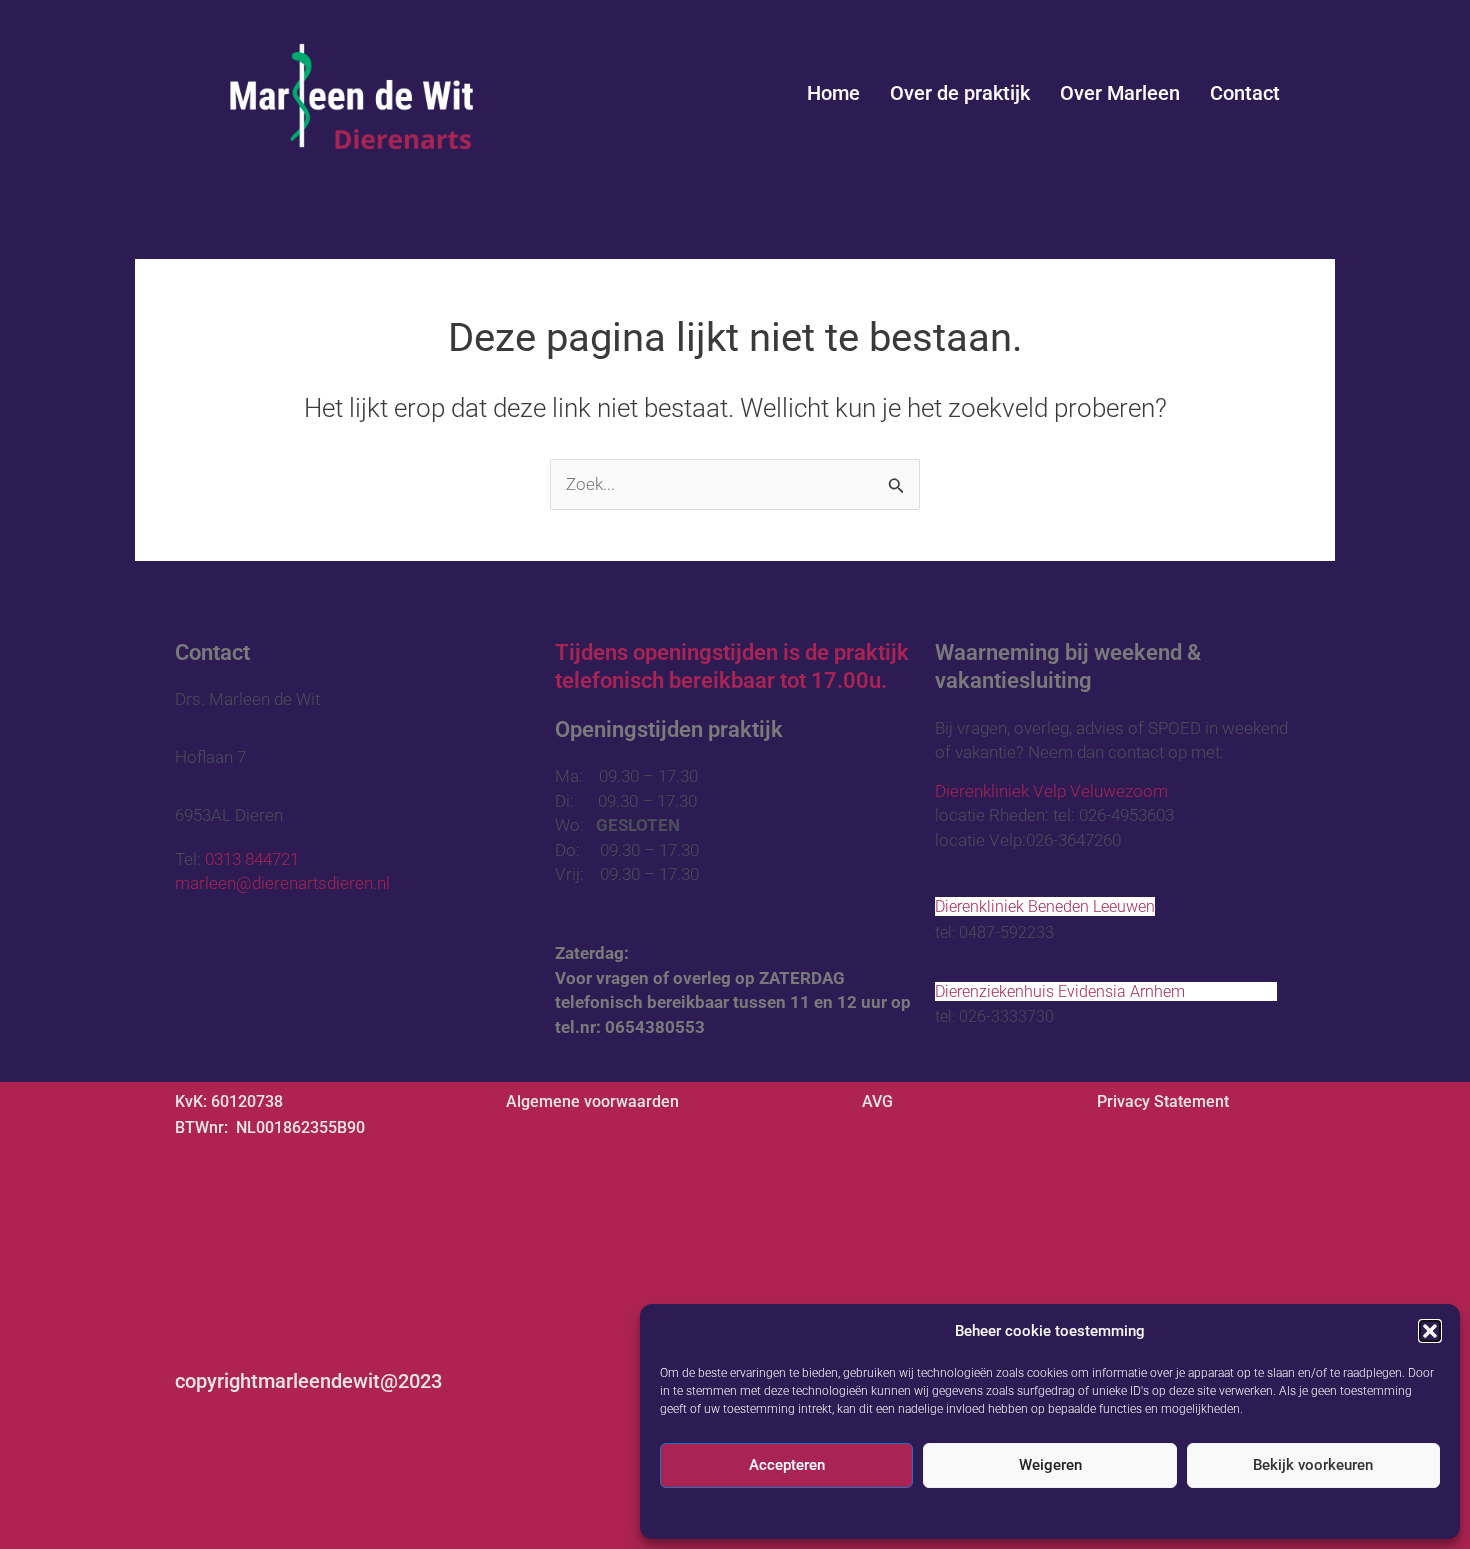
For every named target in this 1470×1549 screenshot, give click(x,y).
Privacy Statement (1163, 1101)
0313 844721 (252, 859)
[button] (1430, 1331)
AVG (1029, 1512)
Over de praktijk (960, 93)
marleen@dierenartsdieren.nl (284, 883)
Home (833, 93)
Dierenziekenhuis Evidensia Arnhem (1106, 991)
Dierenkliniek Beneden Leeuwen (1045, 906)
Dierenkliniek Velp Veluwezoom (1095, 791)
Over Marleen (1120, 93)
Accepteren (787, 1465)
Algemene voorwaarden (592, 1101)
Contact (1245, 93)
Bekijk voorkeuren (1313, 1465)
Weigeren (1050, 1465)
